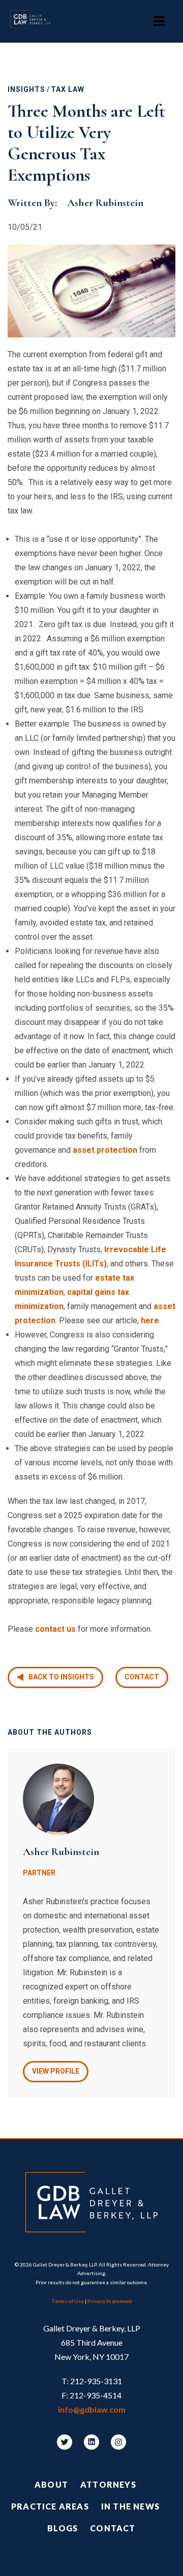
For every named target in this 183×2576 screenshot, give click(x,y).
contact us (55, 1629)
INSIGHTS (26, 89)
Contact (142, 1677)
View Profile (56, 2071)
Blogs (63, 2528)
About (51, 2484)
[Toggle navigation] (159, 21)
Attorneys (108, 2484)
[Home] (35, 21)
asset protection (105, 1150)
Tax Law (68, 89)
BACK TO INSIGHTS (61, 1677)
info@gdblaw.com (92, 2409)
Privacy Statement (110, 2301)
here (150, 1320)
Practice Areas (50, 2506)
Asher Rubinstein (105, 203)
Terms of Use (68, 2301)
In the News (130, 2506)
